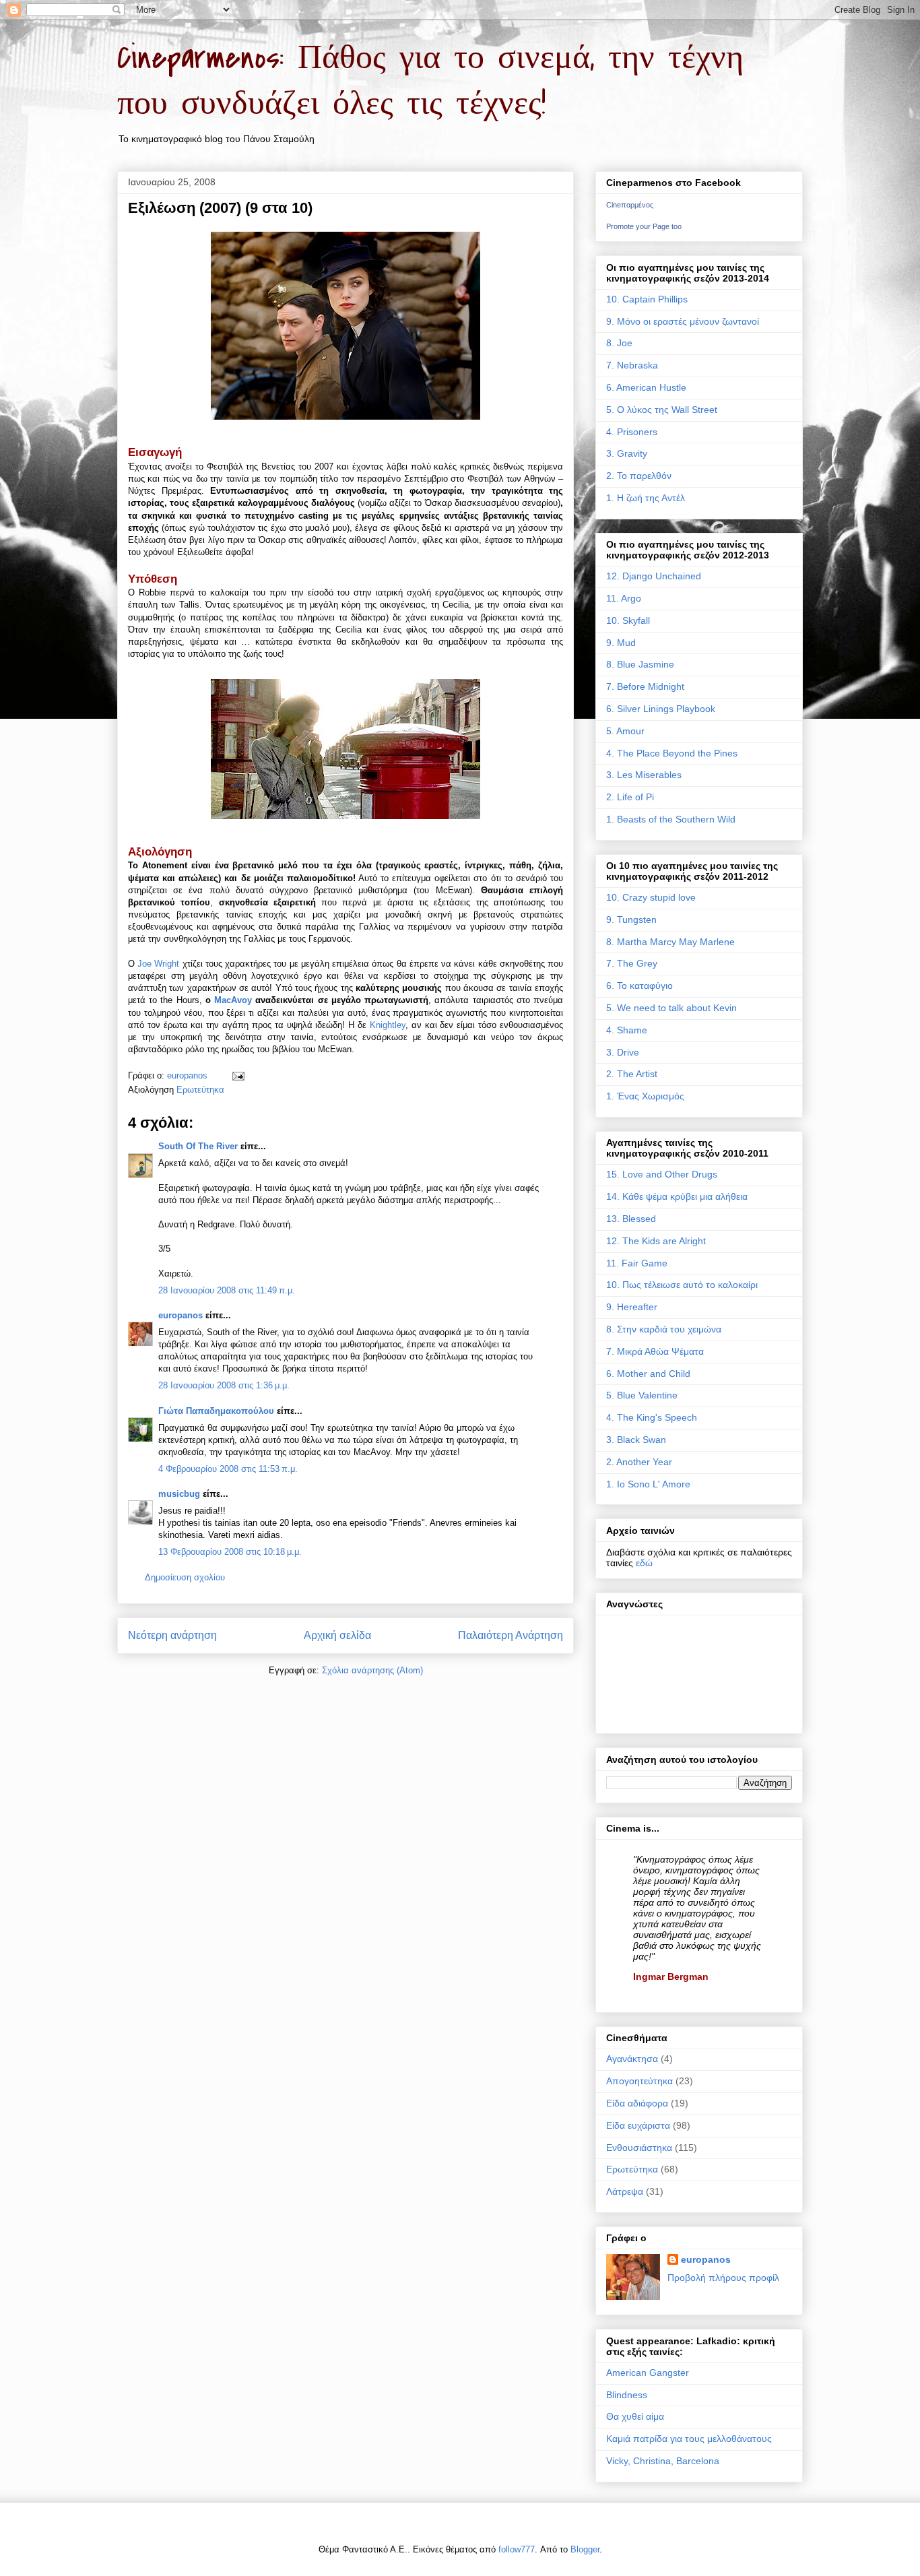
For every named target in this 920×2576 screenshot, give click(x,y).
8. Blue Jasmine (640, 664)
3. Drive (623, 1052)
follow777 (517, 2549)
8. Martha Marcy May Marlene (670, 942)
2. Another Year (639, 1462)
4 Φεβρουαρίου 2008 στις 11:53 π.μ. (228, 1469)
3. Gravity (627, 453)
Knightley (388, 1025)
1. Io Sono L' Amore (648, 1484)
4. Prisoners (632, 432)
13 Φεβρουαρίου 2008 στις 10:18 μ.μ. (230, 1552)
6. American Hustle (646, 387)
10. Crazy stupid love (651, 897)
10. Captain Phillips (647, 299)
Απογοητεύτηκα (639, 2081)
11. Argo (624, 598)
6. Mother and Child (648, 1374)
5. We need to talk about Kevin (671, 1008)
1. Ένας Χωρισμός (645, 1096)
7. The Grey (632, 963)
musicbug (179, 1494)
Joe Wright (158, 964)
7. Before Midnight (645, 686)
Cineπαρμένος (630, 205)
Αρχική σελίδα (337, 1635)
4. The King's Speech (652, 1417)
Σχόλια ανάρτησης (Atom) (372, 1670)
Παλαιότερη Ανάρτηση (511, 1635)
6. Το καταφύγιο (639, 986)
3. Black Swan (636, 1440)
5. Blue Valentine (642, 1395)
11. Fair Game (637, 1263)
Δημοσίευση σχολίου (185, 1577)
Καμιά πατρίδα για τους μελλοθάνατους (689, 2439)
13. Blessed (631, 1219)
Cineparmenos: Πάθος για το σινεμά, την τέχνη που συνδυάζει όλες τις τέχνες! (430, 81)
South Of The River (198, 1146)
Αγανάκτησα (632, 2059)
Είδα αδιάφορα (637, 2103)
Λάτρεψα (625, 2191)
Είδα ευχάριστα (638, 2125)
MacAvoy (233, 1000)
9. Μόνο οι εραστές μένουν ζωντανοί (683, 321)
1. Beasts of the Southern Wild (671, 819)
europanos (180, 1315)
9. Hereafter (632, 1307)
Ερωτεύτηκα (200, 1090)
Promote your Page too (644, 226)
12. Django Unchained (654, 576)
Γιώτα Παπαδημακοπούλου (216, 1411)
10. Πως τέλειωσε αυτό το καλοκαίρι (682, 1285)
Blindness (627, 2395)
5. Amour (625, 731)
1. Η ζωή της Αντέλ (646, 498)
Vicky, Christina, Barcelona (663, 2461)
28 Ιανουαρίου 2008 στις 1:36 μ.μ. (224, 1385)
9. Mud (621, 643)
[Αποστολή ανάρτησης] (237, 1075)
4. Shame (627, 1030)
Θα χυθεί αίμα (635, 2416)
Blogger (585, 2549)
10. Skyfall (628, 620)
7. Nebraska (632, 365)
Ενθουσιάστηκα (639, 2148)
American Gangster (648, 2373)
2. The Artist (632, 1074)
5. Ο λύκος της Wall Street (662, 410)
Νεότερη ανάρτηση (172, 1635)
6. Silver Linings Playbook (661, 709)
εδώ (644, 1563)
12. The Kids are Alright (656, 1241)
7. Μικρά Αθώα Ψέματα (655, 1351)
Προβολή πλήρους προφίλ (723, 2278)
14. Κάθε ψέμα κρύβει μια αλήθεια (677, 1196)
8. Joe (619, 343)
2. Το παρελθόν (639, 476)
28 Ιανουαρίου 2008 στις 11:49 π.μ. (227, 1290)
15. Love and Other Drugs (662, 1174)
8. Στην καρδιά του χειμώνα (664, 1329)
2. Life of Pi (630, 797)
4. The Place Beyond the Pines (672, 753)
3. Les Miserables (644, 775)
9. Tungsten (631, 920)
